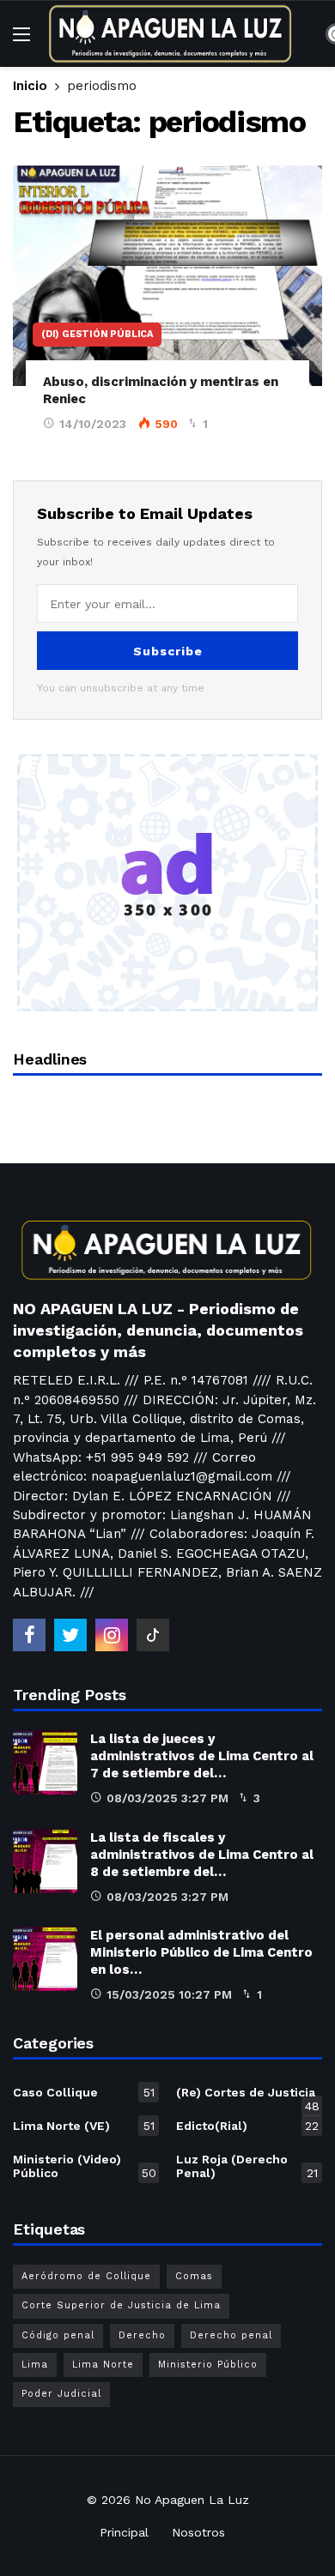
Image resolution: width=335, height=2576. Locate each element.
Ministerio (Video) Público (85, 2166)
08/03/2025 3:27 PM (167, 1798)
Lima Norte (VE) (84, 2126)
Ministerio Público (208, 2365)
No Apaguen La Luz (192, 2500)
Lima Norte (103, 2365)
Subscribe (168, 651)
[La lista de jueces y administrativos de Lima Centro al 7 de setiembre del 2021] (45, 1762)
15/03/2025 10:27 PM (169, 1994)
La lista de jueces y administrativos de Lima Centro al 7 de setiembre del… (202, 1756)
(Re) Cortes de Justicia (248, 2096)
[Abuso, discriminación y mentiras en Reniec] (167, 276)
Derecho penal (231, 2335)
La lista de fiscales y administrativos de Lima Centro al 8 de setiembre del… (202, 1855)
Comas (194, 2276)
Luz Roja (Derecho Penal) (247, 2166)
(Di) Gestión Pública (97, 334)
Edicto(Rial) (247, 2126)
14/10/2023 (93, 424)
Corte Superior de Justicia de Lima (121, 2305)
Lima (35, 2365)
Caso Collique (84, 2092)
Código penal (58, 2335)
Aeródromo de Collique (86, 2276)
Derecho (142, 2335)
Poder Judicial (61, 2394)
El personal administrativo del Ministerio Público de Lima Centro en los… (201, 1952)
